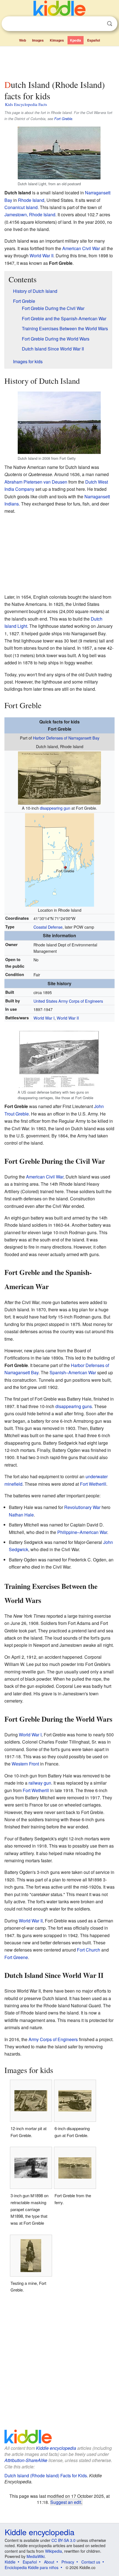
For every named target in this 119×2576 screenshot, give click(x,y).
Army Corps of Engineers (53, 2039)
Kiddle (10, 2562)
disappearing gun (55, 808)
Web (23, 40)
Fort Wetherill (93, 1484)
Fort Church (89, 1950)
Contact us (91, 2562)
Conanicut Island (21, 207)
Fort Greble (63, 119)
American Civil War (81, 248)
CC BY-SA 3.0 (64, 2540)
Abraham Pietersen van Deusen (36, 482)
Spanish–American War (73, 1372)
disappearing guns (74, 1406)
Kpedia (76, 40)
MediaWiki (36, 2556)
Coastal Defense (48, 927)
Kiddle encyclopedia (56, 2448)
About (49, 2562)
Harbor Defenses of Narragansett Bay (66, 738)
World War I (44, 1018)
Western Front (25, 1764)
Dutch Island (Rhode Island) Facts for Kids (46, 2475)
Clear (98, 24)
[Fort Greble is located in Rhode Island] (59, 859)
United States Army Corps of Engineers (68, 1001)
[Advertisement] (59, 62)
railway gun (40, 1783)
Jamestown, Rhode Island (30, 214)
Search (110, 24)
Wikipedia (54, 2551)
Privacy (68, 2562)
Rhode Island (31, 200)
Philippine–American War (82, 1532)
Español (94, 40)
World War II (42, 256)
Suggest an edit (66, 2502)
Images (38, 40)
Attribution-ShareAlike (26, 2460)
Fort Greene (16, 1957)
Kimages (57, 40)
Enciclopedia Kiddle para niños (32, 2567)
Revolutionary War (82, 1507)
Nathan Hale (21, 1515)
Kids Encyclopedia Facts (26, 104)
